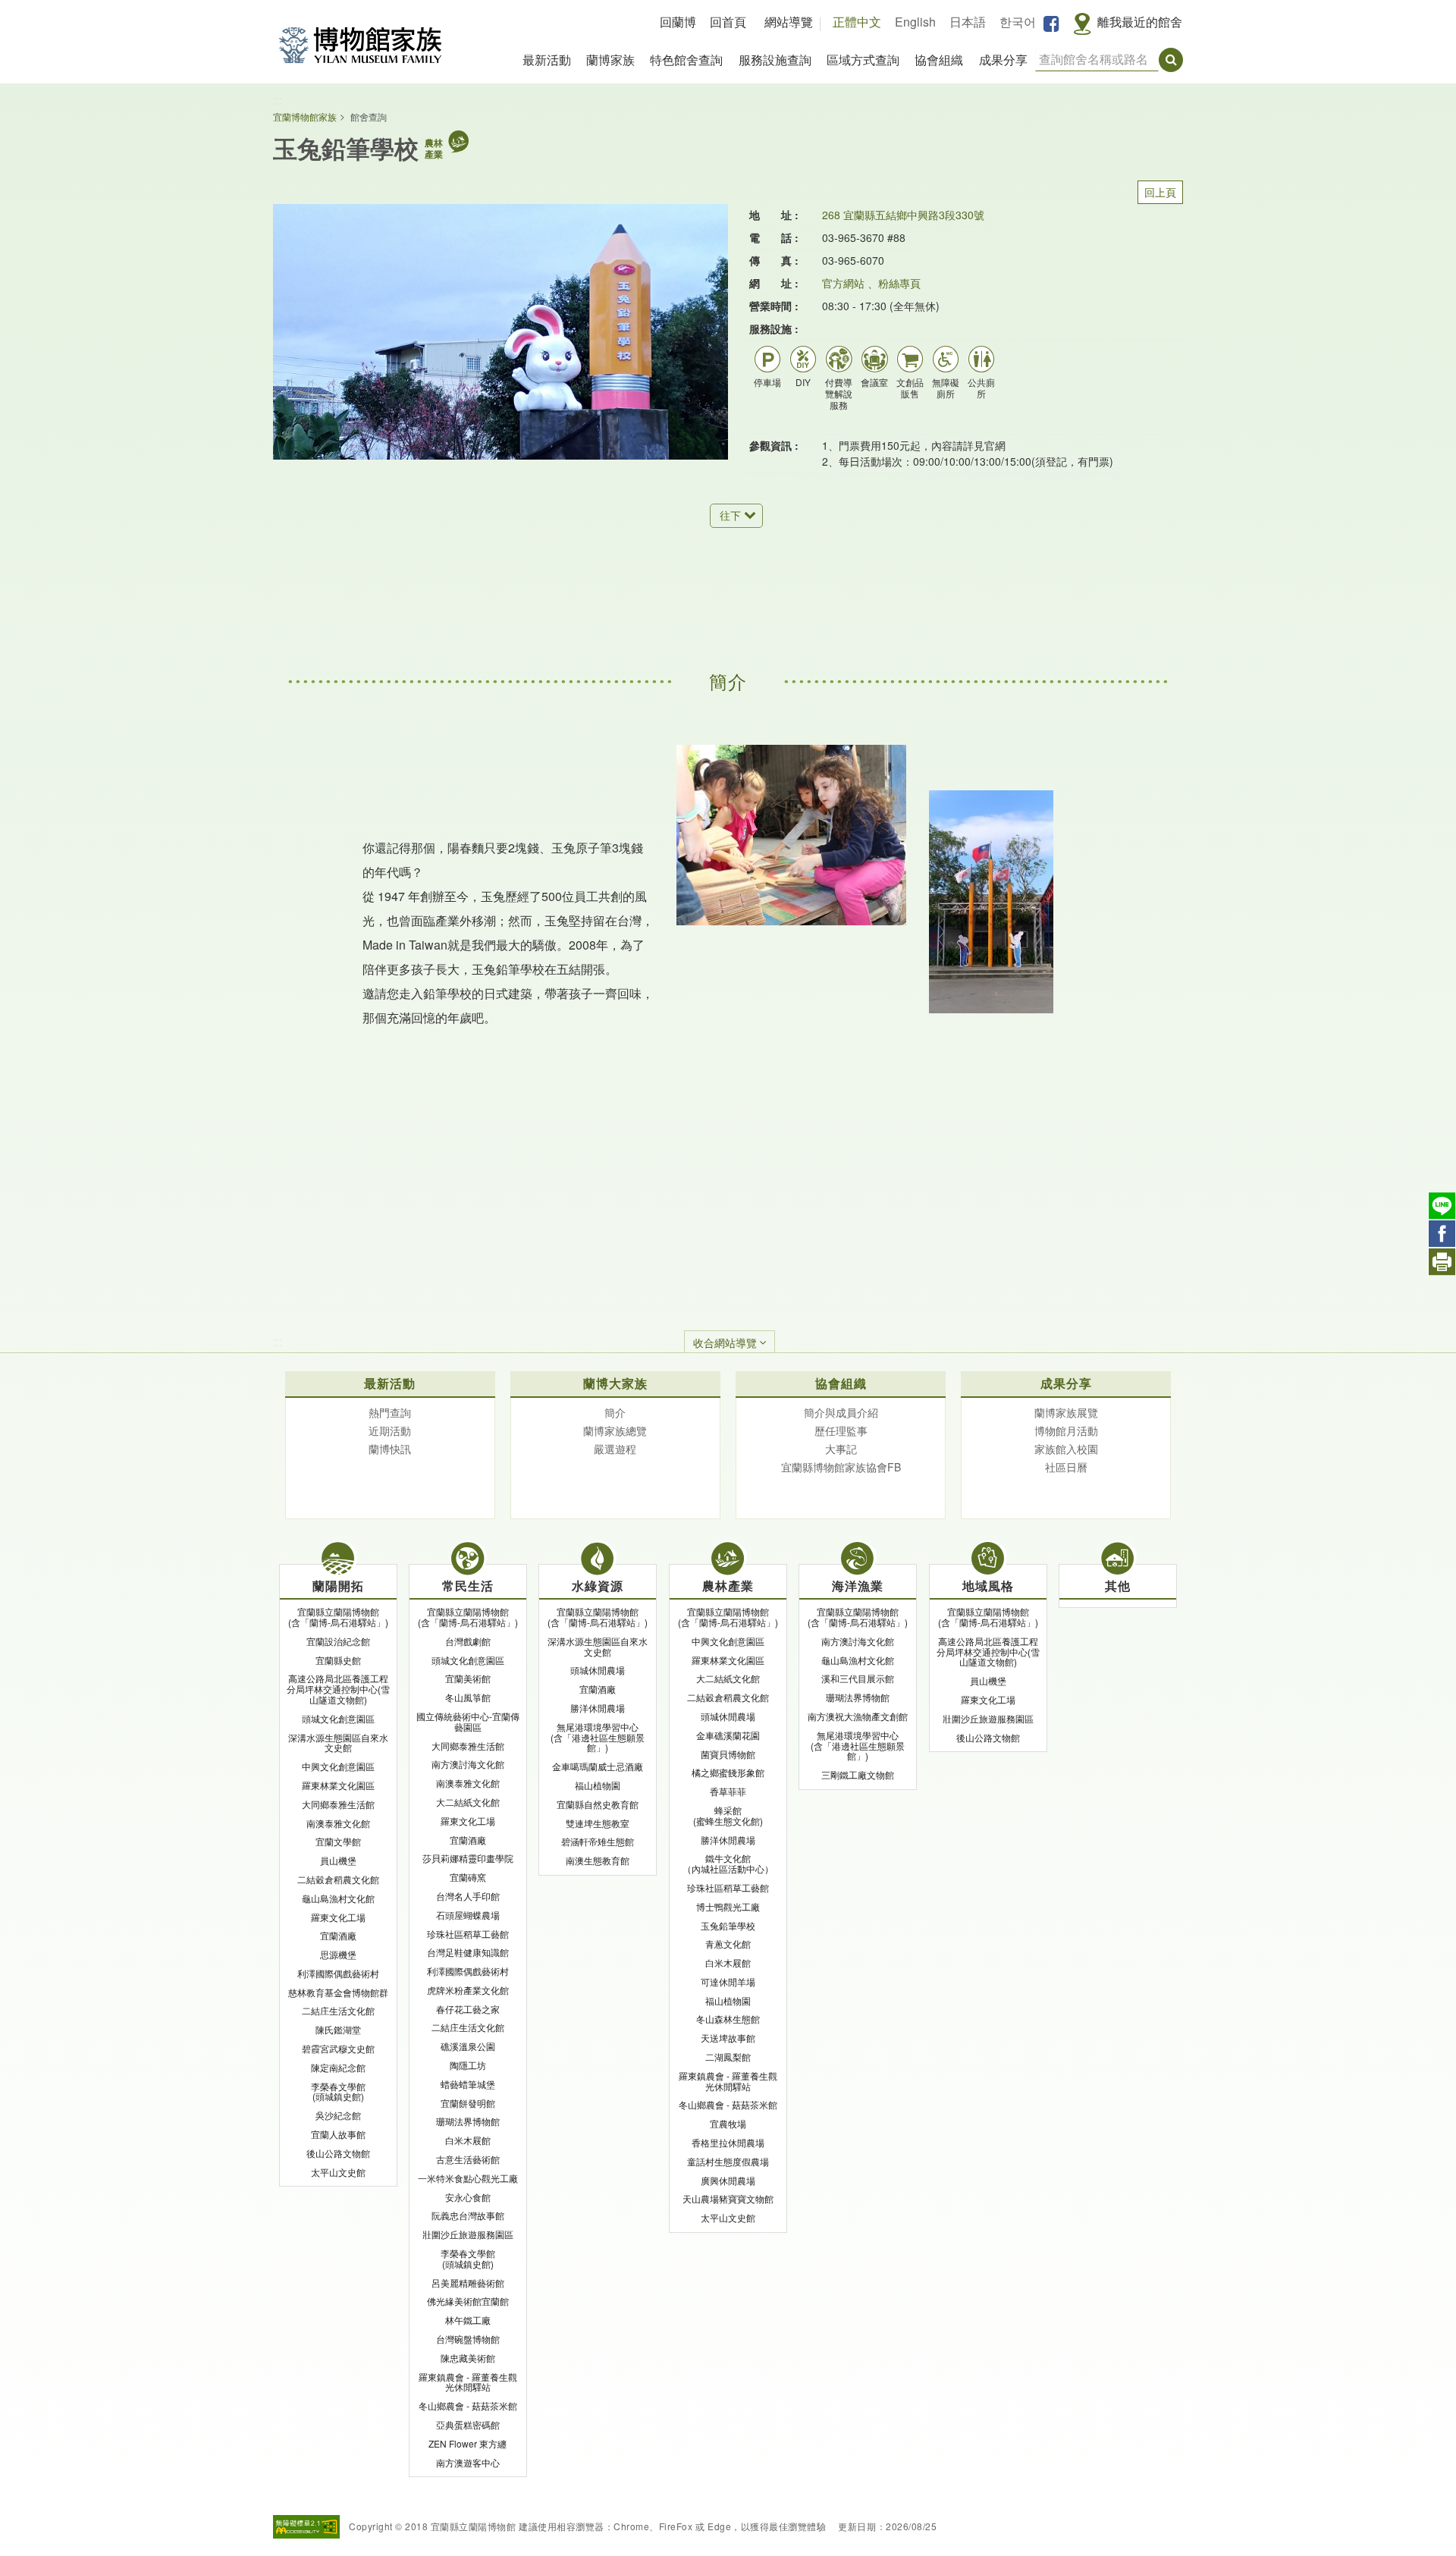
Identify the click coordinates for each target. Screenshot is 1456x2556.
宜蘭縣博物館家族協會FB (841, 1467)
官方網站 (843, 283)
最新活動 (547, 60)
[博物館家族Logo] (360, 45)
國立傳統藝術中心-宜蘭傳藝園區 (468, 1721)
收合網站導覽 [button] (725, 1342)
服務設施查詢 (775, 60)
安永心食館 (468, 2197)
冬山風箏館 (468, 1697)
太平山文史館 (338, 2172)
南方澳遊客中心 (468, 2462)
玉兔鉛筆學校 (728, 1925)
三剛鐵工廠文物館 (858, 1774)
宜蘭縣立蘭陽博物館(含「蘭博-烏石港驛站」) (338, 1617)
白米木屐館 (468, 2140)
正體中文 (857, 22)
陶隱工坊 (468, 2065)
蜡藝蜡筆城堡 (468, 2084)
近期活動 (390, 1430)
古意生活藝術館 (468, 2159)
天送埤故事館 (728, 2038)
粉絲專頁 (899, 283)
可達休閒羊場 (728, 1981)
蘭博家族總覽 (615, 1430)
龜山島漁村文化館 (338, 1898)
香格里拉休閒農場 (728, 2142)
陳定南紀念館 (338, 2067)
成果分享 (1003, 60)
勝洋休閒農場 (598, 1708)
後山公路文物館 (338, 2153)
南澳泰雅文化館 (338, 1823)
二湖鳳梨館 (728, 2057)
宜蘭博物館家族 (305, 116)
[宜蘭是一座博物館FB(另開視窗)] (1051, 23)
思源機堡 (338, 1954)
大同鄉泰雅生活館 (338, 1804)
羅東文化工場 (338, 1917)
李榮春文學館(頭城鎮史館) (338, 2091)
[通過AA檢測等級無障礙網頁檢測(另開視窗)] (306, 2527)
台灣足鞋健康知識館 (468, 1952)
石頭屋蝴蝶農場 (468, 1915)
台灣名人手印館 (468, 1896)
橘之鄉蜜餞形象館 (728, 1772)
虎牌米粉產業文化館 (468, 1990)
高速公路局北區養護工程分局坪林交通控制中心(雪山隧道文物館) (338, 1689)
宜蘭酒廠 (338, 1935)
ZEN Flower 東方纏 (468, 2443)
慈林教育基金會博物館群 (338, 1992)
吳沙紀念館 (338, 2115)
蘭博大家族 (615, 1383)
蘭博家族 (610, 60)
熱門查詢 (390, 1412)
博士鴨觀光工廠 (728, 1906)
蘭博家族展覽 (1066, 1412)
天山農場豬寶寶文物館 (728, 2198)
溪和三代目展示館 (858, 1678)
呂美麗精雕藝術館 (468, 2283)
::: (278, 100)
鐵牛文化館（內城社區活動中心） (728, 1863)
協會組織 (939, 60)
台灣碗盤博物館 (468, 2339)
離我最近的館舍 (1140, 22)
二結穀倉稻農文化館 (338, 1879)
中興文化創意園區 (338, 1766)
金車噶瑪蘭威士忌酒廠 (598, 1766)
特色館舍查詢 (686, 60)
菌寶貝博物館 (728, 1754)
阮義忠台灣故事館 (468, 2215)
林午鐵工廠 (468, 2320)
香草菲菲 (728, 1791)
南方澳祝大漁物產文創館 (858, 1716)
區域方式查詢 (863, 60)
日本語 (968, 22)
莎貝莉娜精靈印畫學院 (468, 1858)
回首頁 (728, 22)
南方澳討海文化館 (468, 1764)
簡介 (615, 1412)
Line (1442, 1206)
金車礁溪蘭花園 (728, 1735)
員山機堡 (338, 1860)
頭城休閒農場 (598, 1670)
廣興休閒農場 (728, 2180)
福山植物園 (598, 1785)
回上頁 (1160, 192)
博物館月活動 (1066, 1430)
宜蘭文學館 (338, 1841)
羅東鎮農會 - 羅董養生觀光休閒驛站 (468, 2382)
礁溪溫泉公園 (468, 2046)
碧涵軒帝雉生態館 (598, 1841)
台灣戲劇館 (468, 1641)
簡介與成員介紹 (841, 1412)
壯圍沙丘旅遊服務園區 (468, 2234)
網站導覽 (789, 22)
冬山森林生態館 (728, 2019)
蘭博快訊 (390, 1449)
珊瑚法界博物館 (468, 2121)
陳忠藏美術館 (468, 2358)
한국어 (1018, 22)
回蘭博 (678, 22)
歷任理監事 (841, 1430)
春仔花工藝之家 (468, 2009)
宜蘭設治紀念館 (338, 1641)
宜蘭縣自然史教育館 (598, 1804)
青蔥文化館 (728, 1944)
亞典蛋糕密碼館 (468, 2424)
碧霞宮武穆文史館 (338, 2048)
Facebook (1442, 1234)
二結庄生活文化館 (338, 2010)
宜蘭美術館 (468, 1678)
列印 (1442, 1262)
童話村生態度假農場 (728, 2161)
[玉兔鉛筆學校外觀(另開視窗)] (500, 332)
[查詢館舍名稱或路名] (1171, 60)
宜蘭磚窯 (468, 1877)
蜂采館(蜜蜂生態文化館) (728, 1815)
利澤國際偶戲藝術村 (338, 1973)
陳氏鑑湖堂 (338, 2029)
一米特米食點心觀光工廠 (468, 2178)
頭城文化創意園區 (338, 1718)
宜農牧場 (728, 2123)
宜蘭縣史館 (338, 1660)
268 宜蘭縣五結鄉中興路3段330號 (903, 215)
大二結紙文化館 (468, 1802)
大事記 (841, 1449)
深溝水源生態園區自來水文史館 (338, 1743)
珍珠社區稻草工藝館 (468, 1934)
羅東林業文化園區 (338, 1785)
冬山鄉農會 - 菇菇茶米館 (468, 2405)
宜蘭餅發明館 (468, 2103)
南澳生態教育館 (598, 1860)
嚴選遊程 (615, 1449)
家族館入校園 (1066, 1449)
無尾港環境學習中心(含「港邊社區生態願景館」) (598, 1737)
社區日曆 (1066, 1467)
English (915, 22)
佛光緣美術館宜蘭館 (468, 2301)
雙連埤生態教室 (598, 1823)
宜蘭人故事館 (338, 2134)
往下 (730, 515)
